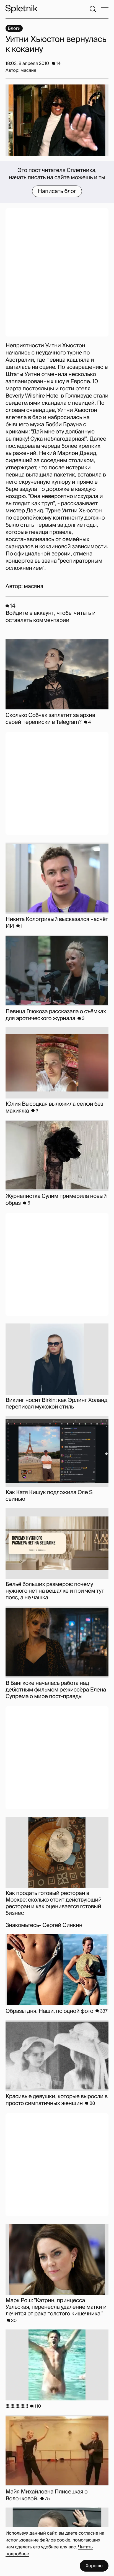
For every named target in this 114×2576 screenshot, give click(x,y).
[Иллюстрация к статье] (57, 120)
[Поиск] (93, 9)
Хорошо (94, 2566)
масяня (33, 586)
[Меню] (105, 9)
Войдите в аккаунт (30, 613)
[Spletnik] (21, 9)
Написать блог (57, 191)
